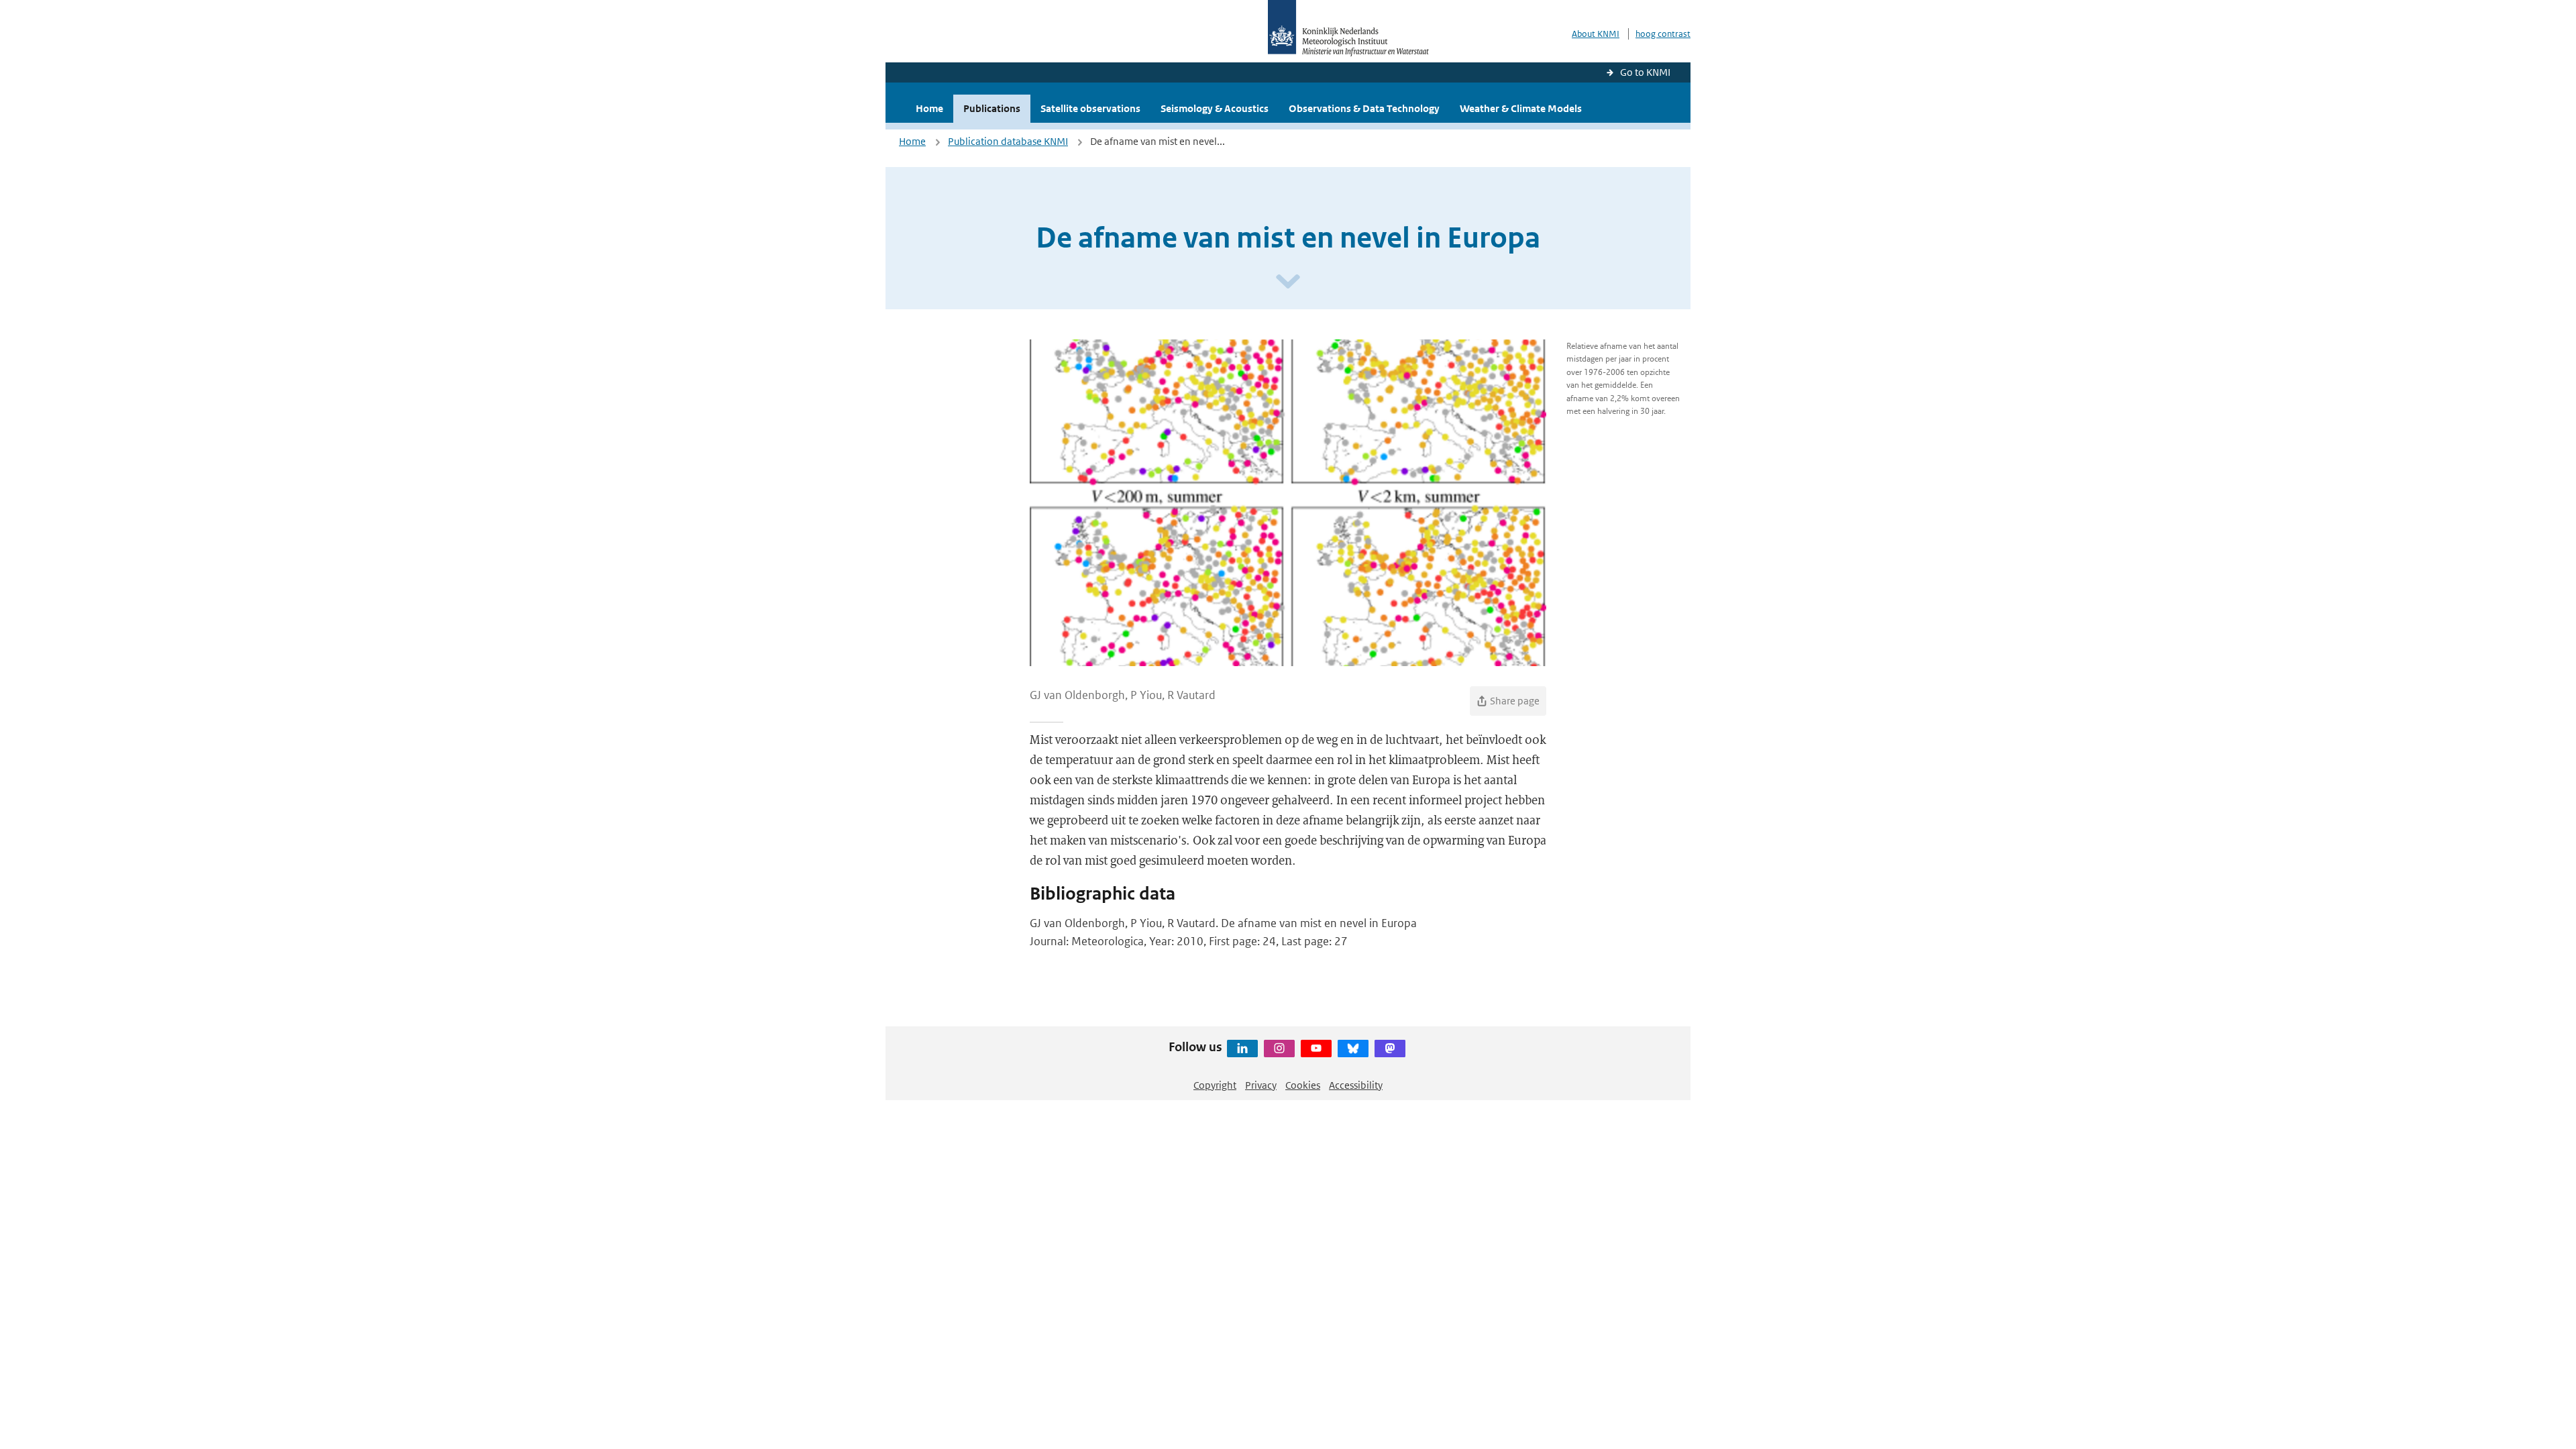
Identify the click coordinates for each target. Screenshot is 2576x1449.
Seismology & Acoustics (1215, 108)
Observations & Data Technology (1364, 108)
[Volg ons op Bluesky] (1353, 1049)
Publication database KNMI (1008, 141)
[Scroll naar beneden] (1288, 282)
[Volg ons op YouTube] (1316, 1049)
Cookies (1303, 1085)
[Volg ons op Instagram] (1279, 1049)
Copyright (1215, 1085)
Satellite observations (1090, 108)
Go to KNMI (1645, 72)
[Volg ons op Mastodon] (1390, 1049)
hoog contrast (1663, 34)
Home (929, 108)
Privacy (1261, 1085)
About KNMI (1596, 34)
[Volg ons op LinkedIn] (1242, 1049)
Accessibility (1356, 1085)
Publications (992, 108)
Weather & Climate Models (1521, 108)
